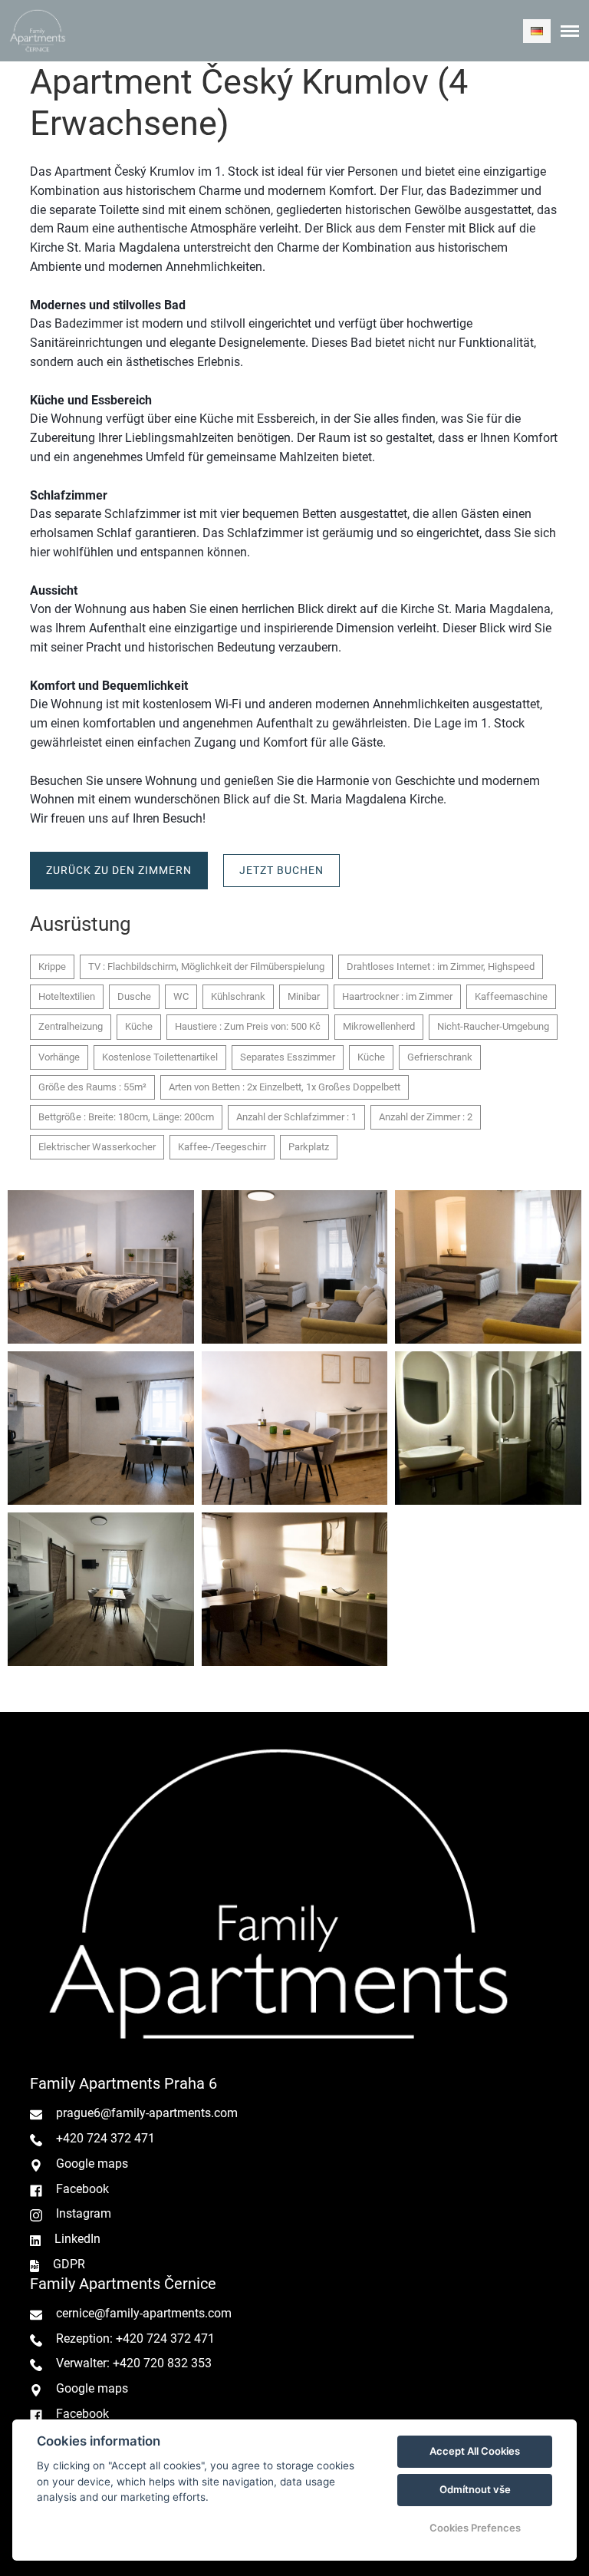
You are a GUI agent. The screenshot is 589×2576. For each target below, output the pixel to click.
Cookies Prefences (475, 2528)
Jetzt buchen (281, 870)
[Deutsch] (537, 31)
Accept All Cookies (475, 2451)
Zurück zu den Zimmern (119, 870)
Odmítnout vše (475, 2489)
